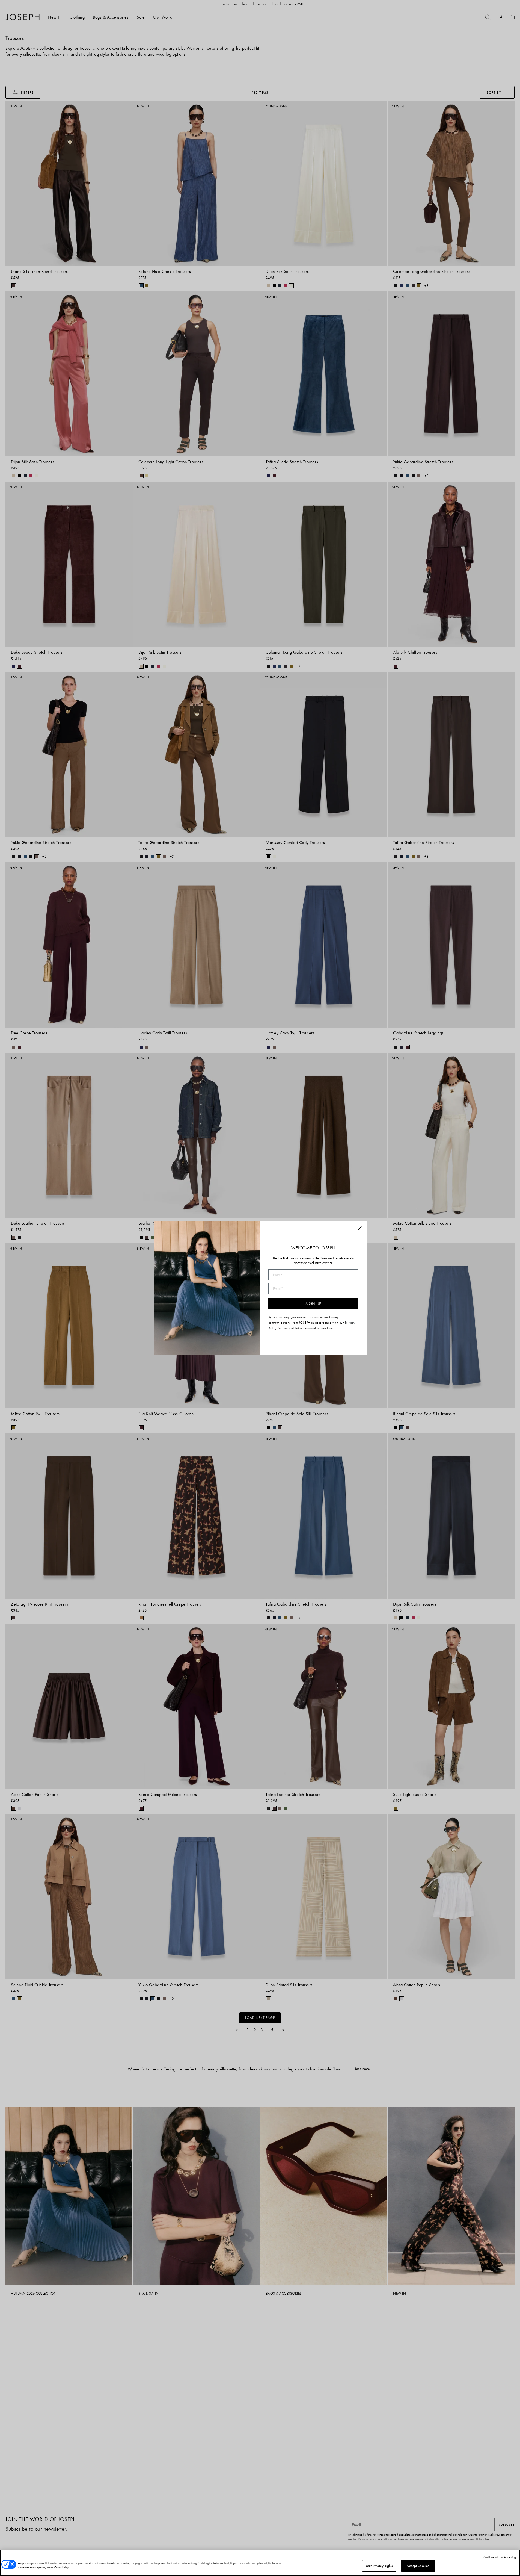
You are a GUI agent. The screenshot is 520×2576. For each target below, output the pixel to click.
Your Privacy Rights (379, 2566)
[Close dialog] (360, 1228)
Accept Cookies (418, 2566)
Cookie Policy (61, 2567)
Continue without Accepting (500, 2557)
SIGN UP (313, 1304)
